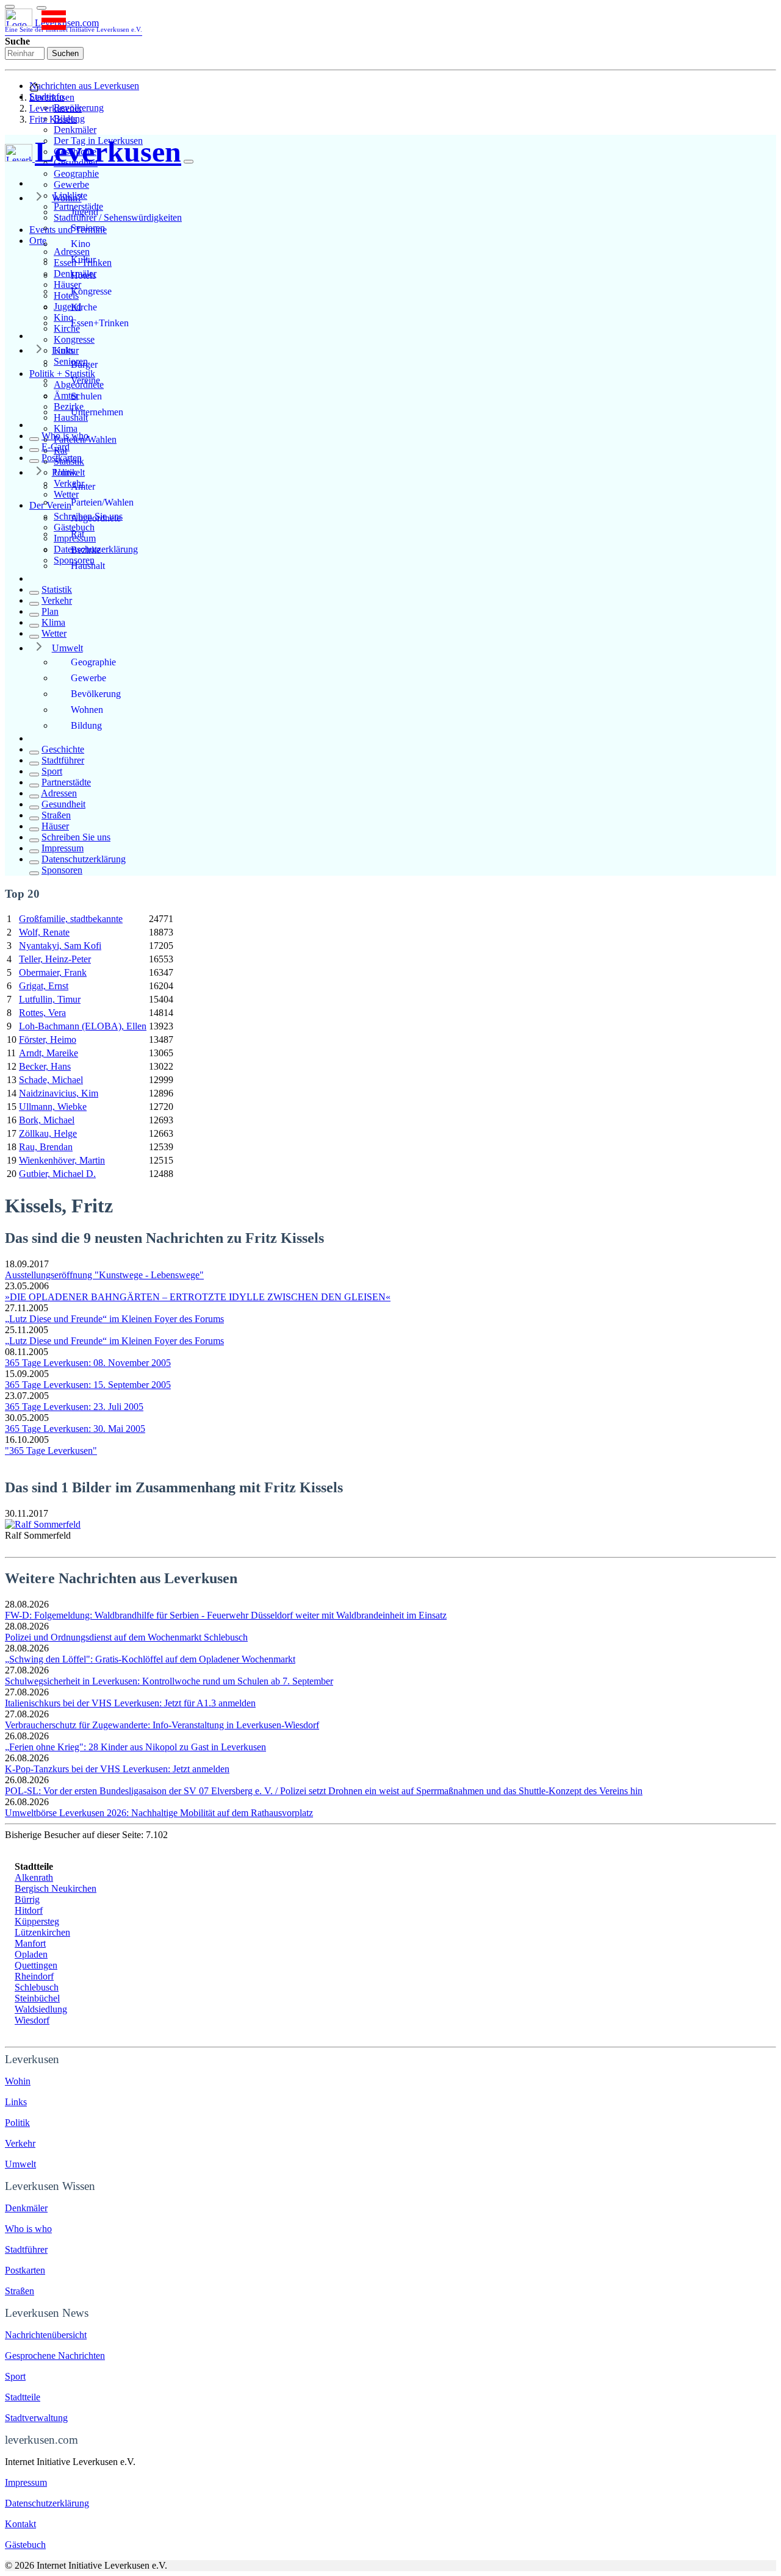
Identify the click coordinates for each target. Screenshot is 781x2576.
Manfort (30, 1943)
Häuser (55, 826)
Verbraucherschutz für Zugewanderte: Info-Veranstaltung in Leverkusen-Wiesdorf (162, 1725)
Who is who (65, 436)
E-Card (56, 447)
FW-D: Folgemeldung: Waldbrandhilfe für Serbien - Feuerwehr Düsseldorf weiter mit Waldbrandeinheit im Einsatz (226, 1615)
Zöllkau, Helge (48, 1133)
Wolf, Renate (44, 932)
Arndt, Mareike (49, 1053)
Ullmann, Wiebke (53, 1107)
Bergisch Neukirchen (56, 1888)
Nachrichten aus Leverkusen (84, 86)
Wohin (18, 2081)
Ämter (83, 486)
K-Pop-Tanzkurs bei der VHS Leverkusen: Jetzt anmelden (117, 1769)
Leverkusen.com (74, 25)
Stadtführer (63, 760)
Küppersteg (37, 1921)
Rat (77, 534)
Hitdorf (29, 1910)
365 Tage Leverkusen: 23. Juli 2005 (74, 1407)
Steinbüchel (37, 1998)
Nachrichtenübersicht (46, 2335)
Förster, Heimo (48, 1039)
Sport (52, 771)
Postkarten (62, 458)
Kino (81, 244)
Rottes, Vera (42, 1013)
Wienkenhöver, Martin (62, 1160)
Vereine (85, 380)
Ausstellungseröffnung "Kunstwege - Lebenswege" (104, 1275)
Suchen (65, 53)
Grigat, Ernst (44, 986)
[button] (41, 8)
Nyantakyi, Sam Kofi (60, 946)
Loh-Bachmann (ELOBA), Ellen (83, 1026)
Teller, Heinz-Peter (55, 959)
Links (63, 350)
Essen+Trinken (100, 323)
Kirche (84, 307)
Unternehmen (97, 412)
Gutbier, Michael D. (57, 1174)
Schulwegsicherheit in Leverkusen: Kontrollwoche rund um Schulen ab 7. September (169, 1681)
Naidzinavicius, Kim (59, 1093)
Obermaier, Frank (53, 972)
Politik (64, 472)
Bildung (86, 725)
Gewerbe (71, 184)
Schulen (86, 396)
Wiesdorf (32, 2020)
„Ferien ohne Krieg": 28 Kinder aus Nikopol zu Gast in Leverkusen (135, 1747)
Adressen (59, 793)
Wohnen (87, 710)
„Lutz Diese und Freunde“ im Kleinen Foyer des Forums (114, 1319)
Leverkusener (56, 108)
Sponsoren (62, 870)
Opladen (31, 1954)
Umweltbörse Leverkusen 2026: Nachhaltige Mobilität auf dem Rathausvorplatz (159, 1813)
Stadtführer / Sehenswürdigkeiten (118, 217)
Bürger (84, 364)
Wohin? (67, 198)
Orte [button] (38, 241)
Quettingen (36, 1965)
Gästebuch (25, 2545)
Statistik (57, 589)
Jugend (85, 212)
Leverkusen (52, 97)
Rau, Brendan (46, 1147)
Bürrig (27, 1899)
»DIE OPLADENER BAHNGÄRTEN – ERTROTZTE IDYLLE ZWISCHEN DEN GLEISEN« (198, 1297)
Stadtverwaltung (36, 2418)
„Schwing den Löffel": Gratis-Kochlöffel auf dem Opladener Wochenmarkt (150, 1659)
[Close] (189, 162)
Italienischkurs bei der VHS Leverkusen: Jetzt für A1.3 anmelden (130, 1703)
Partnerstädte (66, 782)
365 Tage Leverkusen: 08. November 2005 (88, 1363)
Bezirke (86, 550)
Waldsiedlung (41, 2009)
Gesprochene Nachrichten (55, 2356)
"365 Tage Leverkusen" (51, 1451)
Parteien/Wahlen (102, 502)
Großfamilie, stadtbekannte (71, 919)
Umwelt (67, 648)
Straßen (56, 815)
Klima (66, 428)
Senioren (88, 228)
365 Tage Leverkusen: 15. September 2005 (88, 1385)
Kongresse (74, 339)
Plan (50, 611)
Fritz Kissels (53, 119)
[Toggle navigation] (10, 7)
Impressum (63, 848)
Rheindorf (34, 1976)
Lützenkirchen (42, 1932)
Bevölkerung (96, 694)
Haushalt (88, 566)
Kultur (83, 259)
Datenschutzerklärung (84, 859)
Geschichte (63, 749)
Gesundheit (63, 804)
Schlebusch (37, 1987)
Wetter (54, 633)
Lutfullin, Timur (50, 999)
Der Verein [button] (50, 505)
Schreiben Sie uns (76, 837)
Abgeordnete (96, 518)
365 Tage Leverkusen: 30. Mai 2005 (75, 1429)
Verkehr (57, 600)
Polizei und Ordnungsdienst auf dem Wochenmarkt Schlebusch (126, 1637)
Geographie (76, 174)
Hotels (83, 275)
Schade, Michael (51, 1080)
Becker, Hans (45, 1066)
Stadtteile (23, 2397)
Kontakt (20, 2524)
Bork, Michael (47, 1120)
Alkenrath (34, 1877)
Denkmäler (75, 130)
